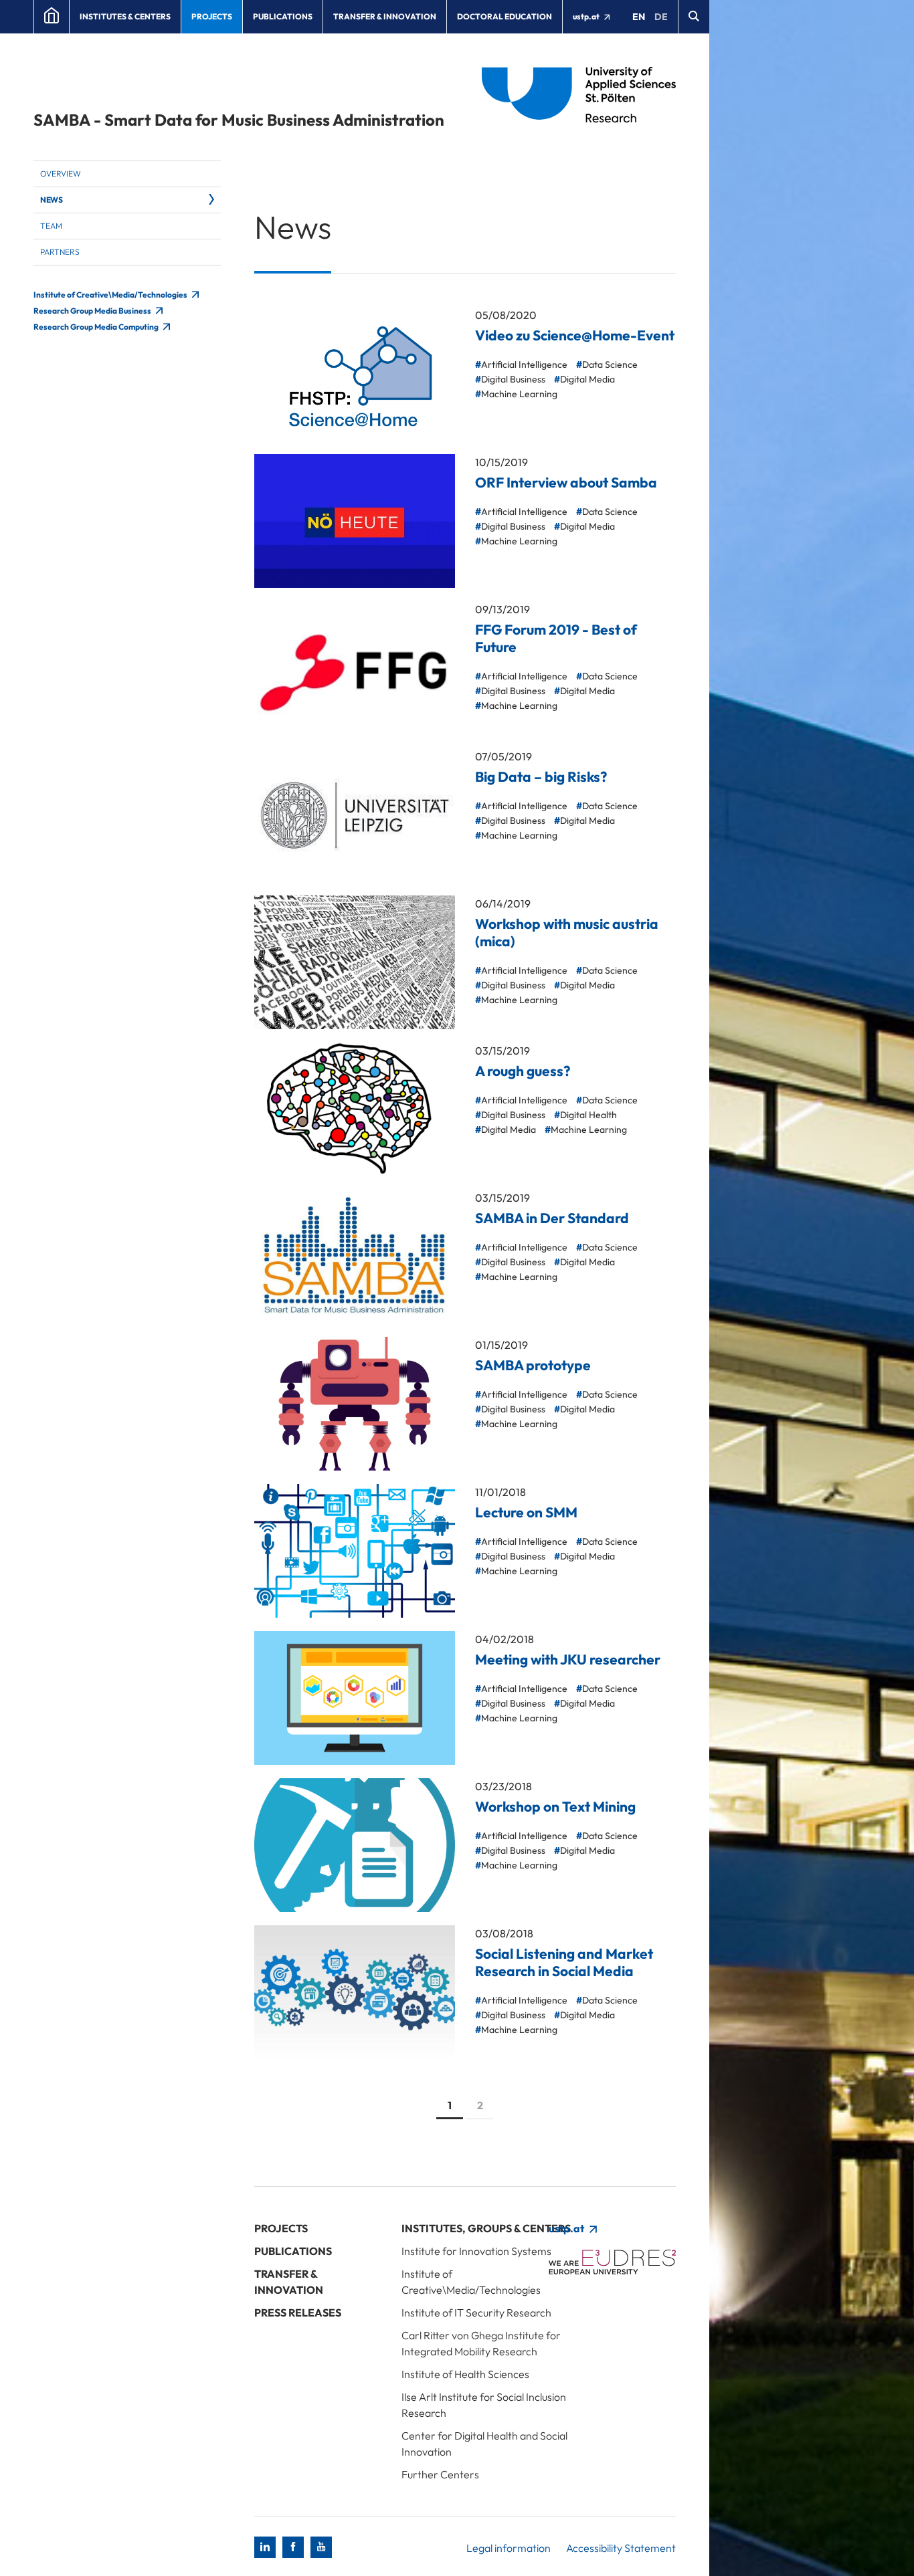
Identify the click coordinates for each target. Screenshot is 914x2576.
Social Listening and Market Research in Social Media (564, 1962)
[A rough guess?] (355, 1109)
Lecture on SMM (526, 1512)
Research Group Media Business (93, 311)
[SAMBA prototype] (355, 1404)
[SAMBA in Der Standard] (355, 1257)
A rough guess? (523, 1071)
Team (51, 226)
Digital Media (587, 379)
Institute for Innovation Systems (476, 2251)
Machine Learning (519, 394)
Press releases (298, 2313)
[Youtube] (321, 2547)
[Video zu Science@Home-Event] (355, 374)
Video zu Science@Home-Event (575, 335)
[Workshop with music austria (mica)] (355, 962)
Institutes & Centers (125, 16)
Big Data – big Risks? (541, 776)
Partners (60, 252)
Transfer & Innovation (385, 16)
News (51, 200)
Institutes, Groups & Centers (486, 2228)
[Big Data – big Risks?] (355, 815)
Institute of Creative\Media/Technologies (111, 295)
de (661, 17)
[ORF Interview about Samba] (355, 521)
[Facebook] (293, 2547)
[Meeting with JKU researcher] (355, 1698)
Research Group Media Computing (97, 327)
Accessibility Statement (621, 2548)
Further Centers (440, 2474)
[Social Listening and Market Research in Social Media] (355, 1992)
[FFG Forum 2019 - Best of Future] (355, 668)
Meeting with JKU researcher (568, 1659)
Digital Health (588, 1115)
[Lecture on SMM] (355, 1551)
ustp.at (587, 16)
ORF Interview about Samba (566, 482)
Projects (212, 16)
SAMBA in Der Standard (552, 1218)
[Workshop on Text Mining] (355, 1845)
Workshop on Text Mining (555, 1806)
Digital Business (513, 379)
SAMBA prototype (533, 1365)
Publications (283, 16)
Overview (61, 174)
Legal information (509, 2548)
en (639, 17)
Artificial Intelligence (524, 364)
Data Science (610, 364)
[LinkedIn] (265, 2547)
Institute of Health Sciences (465, 2374)
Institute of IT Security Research (476, 2313)
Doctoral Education (505, 16)
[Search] (694, 17)
